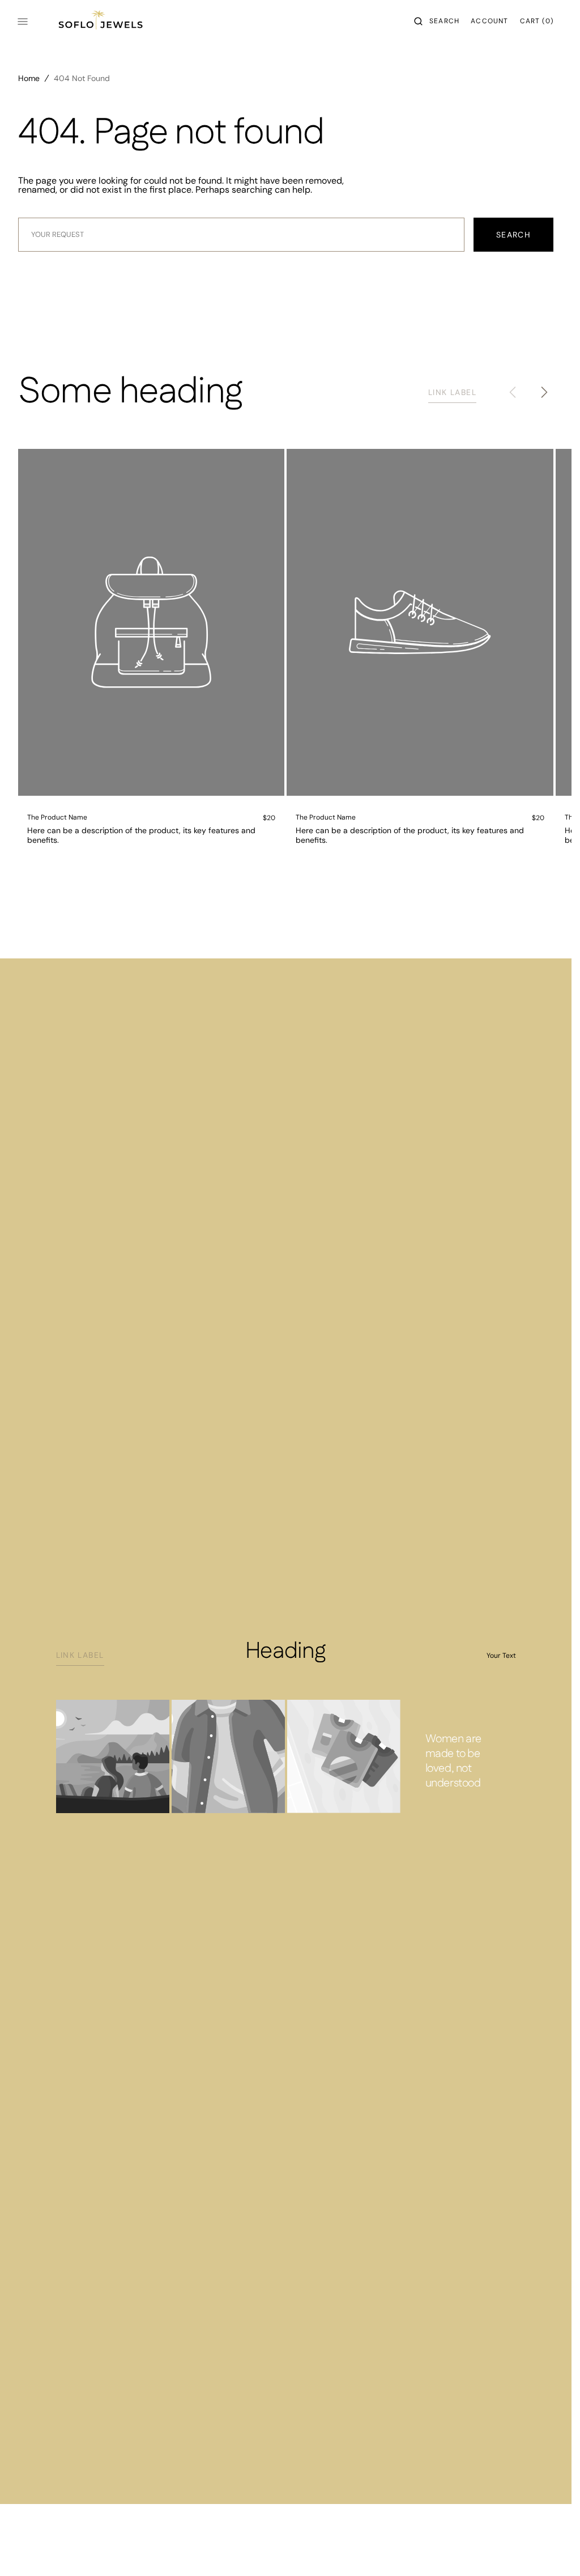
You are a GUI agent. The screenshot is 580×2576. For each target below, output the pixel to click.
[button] (437, 22)
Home (29, 78)
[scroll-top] (545, 2550)
